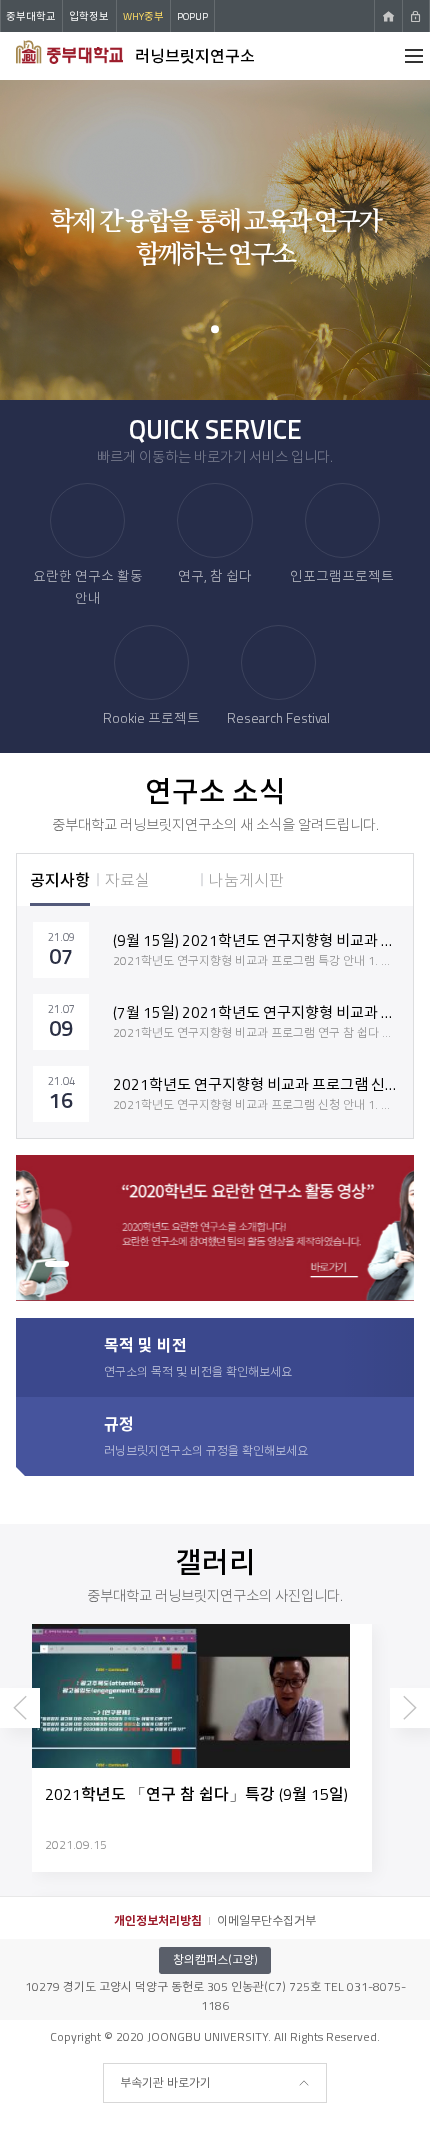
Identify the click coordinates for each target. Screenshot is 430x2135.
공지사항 (60, 880)
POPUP (192, 16)
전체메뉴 (414, 56)
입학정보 (89, 16)
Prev (20, 1726)
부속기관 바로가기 (165, 2082)
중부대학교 (31, 16)
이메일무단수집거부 (266, 1920)
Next (410, 1726)
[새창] (217, 1228)
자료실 (127, 880)
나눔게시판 (246, 880)
